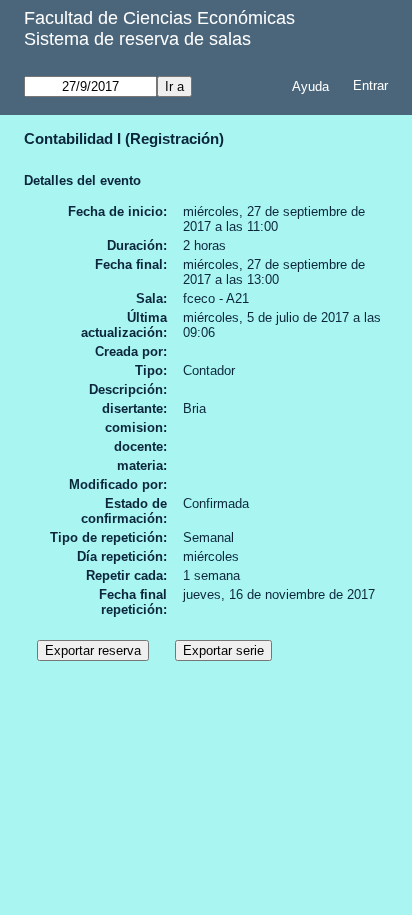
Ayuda (310, 86)
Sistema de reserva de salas (137, 39)
